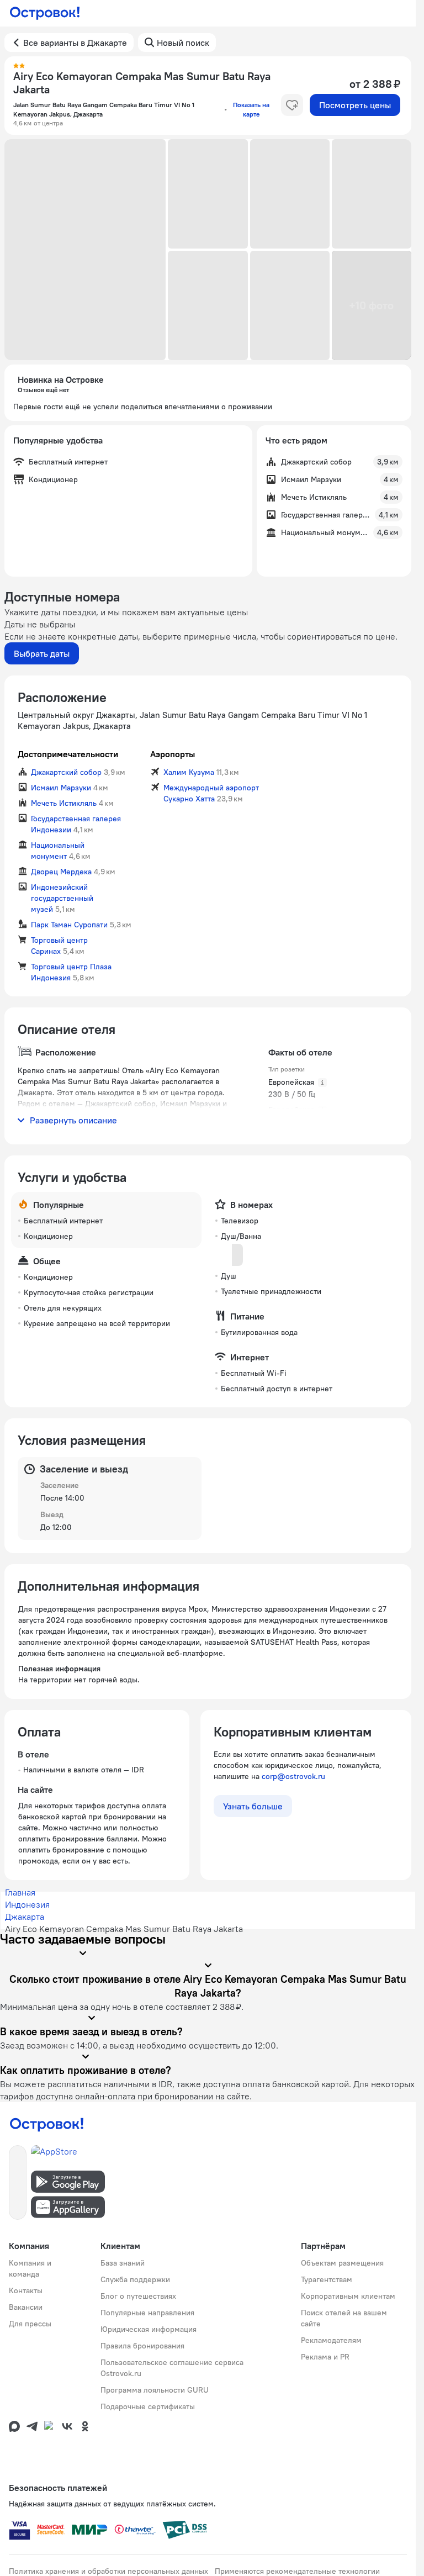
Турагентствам (327, 2279)
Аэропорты (173, 754)
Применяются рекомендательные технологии (297, 2571)
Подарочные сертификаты (148, 2406)
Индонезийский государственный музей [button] (62, 898)
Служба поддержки (135, 2279)
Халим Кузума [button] (189, 772)
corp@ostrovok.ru (293, 1776)
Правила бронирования (142, 2346)
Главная (20, 1892)
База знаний (123, 2263)
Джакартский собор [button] (66, 772)
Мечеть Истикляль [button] (64, 803)
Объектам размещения (342, 2263)
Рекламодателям (331, 2340)
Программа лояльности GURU (155, 2390)
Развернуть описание (73, 1120)
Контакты (26, 2290)
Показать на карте (251, 109)
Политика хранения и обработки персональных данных (108, 2571)
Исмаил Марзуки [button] (61, 788)
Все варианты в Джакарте (75, 43)
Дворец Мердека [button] (61, 872)
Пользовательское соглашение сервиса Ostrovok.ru (172, 2368)
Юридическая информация (149, 2329)
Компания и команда (30, 2268)
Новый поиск (183, 43)
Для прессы (30, 2324)
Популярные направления (147, 2313)
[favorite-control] (292, 105)
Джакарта (25, 1917)
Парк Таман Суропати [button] (69, 925)
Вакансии (26, 2307)
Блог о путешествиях (138, 2296)
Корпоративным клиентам (348, 2296)
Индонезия (27, 1904)
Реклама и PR (325, 2357)
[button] (85, 250)
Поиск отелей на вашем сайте (344, 2318)
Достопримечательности (68, 754)
